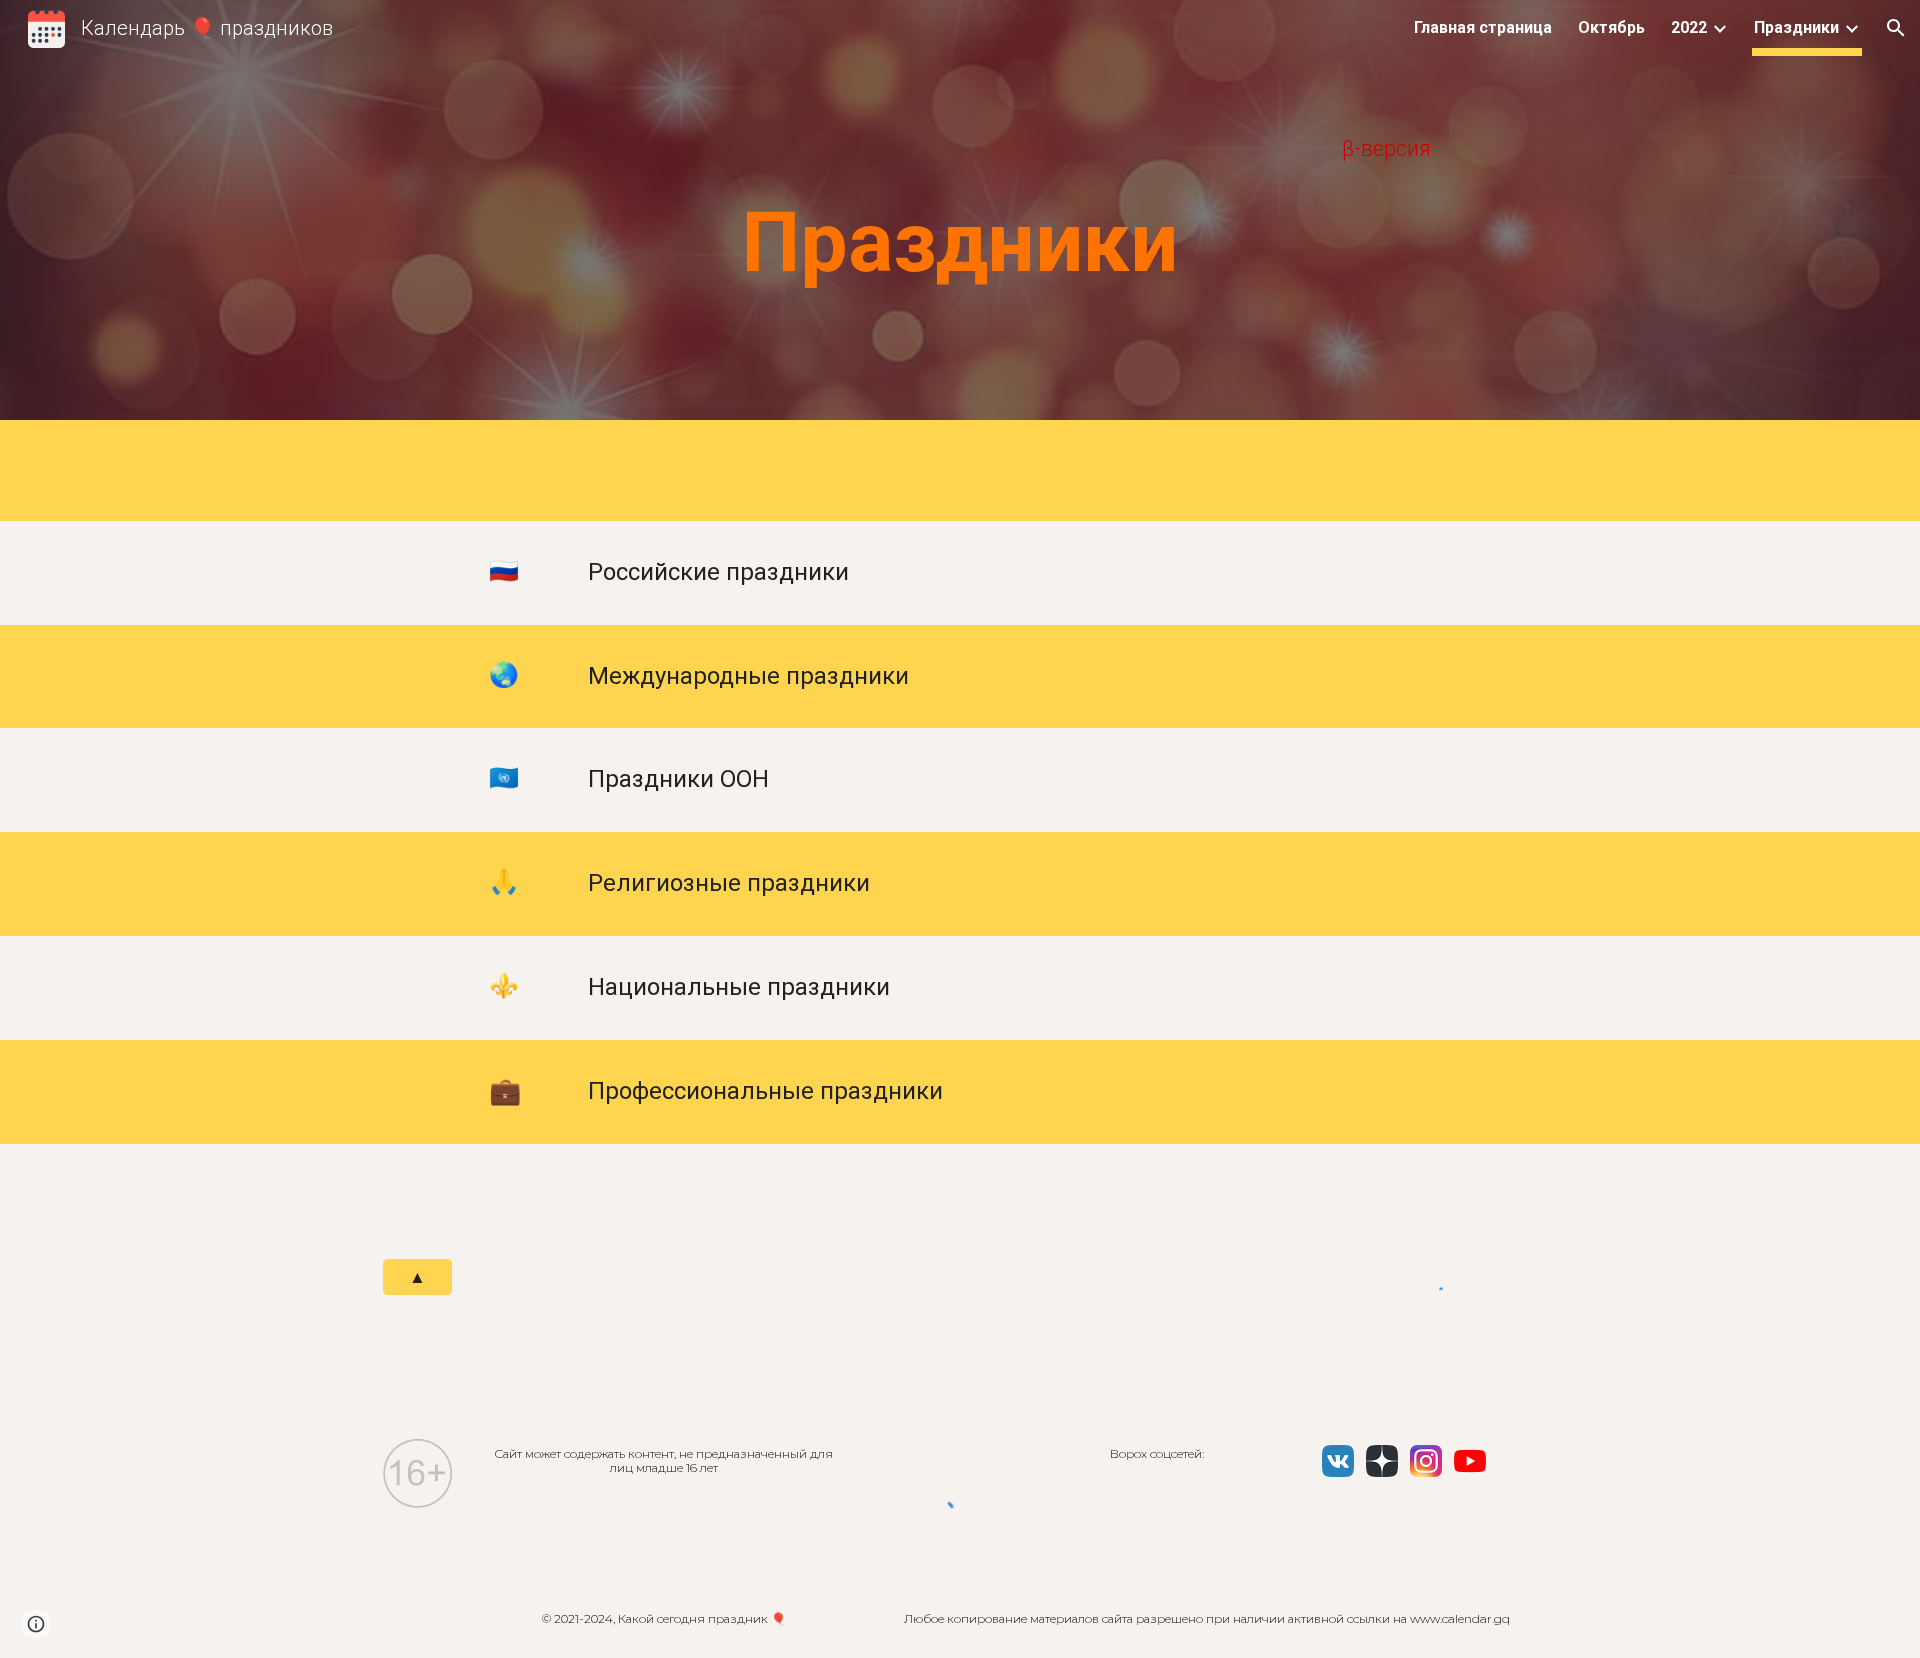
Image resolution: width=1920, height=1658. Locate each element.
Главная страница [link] (1483, 27)
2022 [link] (1689, 27)
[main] (959, 148)
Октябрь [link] (1611, 27)
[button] (1896, 28)
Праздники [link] (1796, 27)
